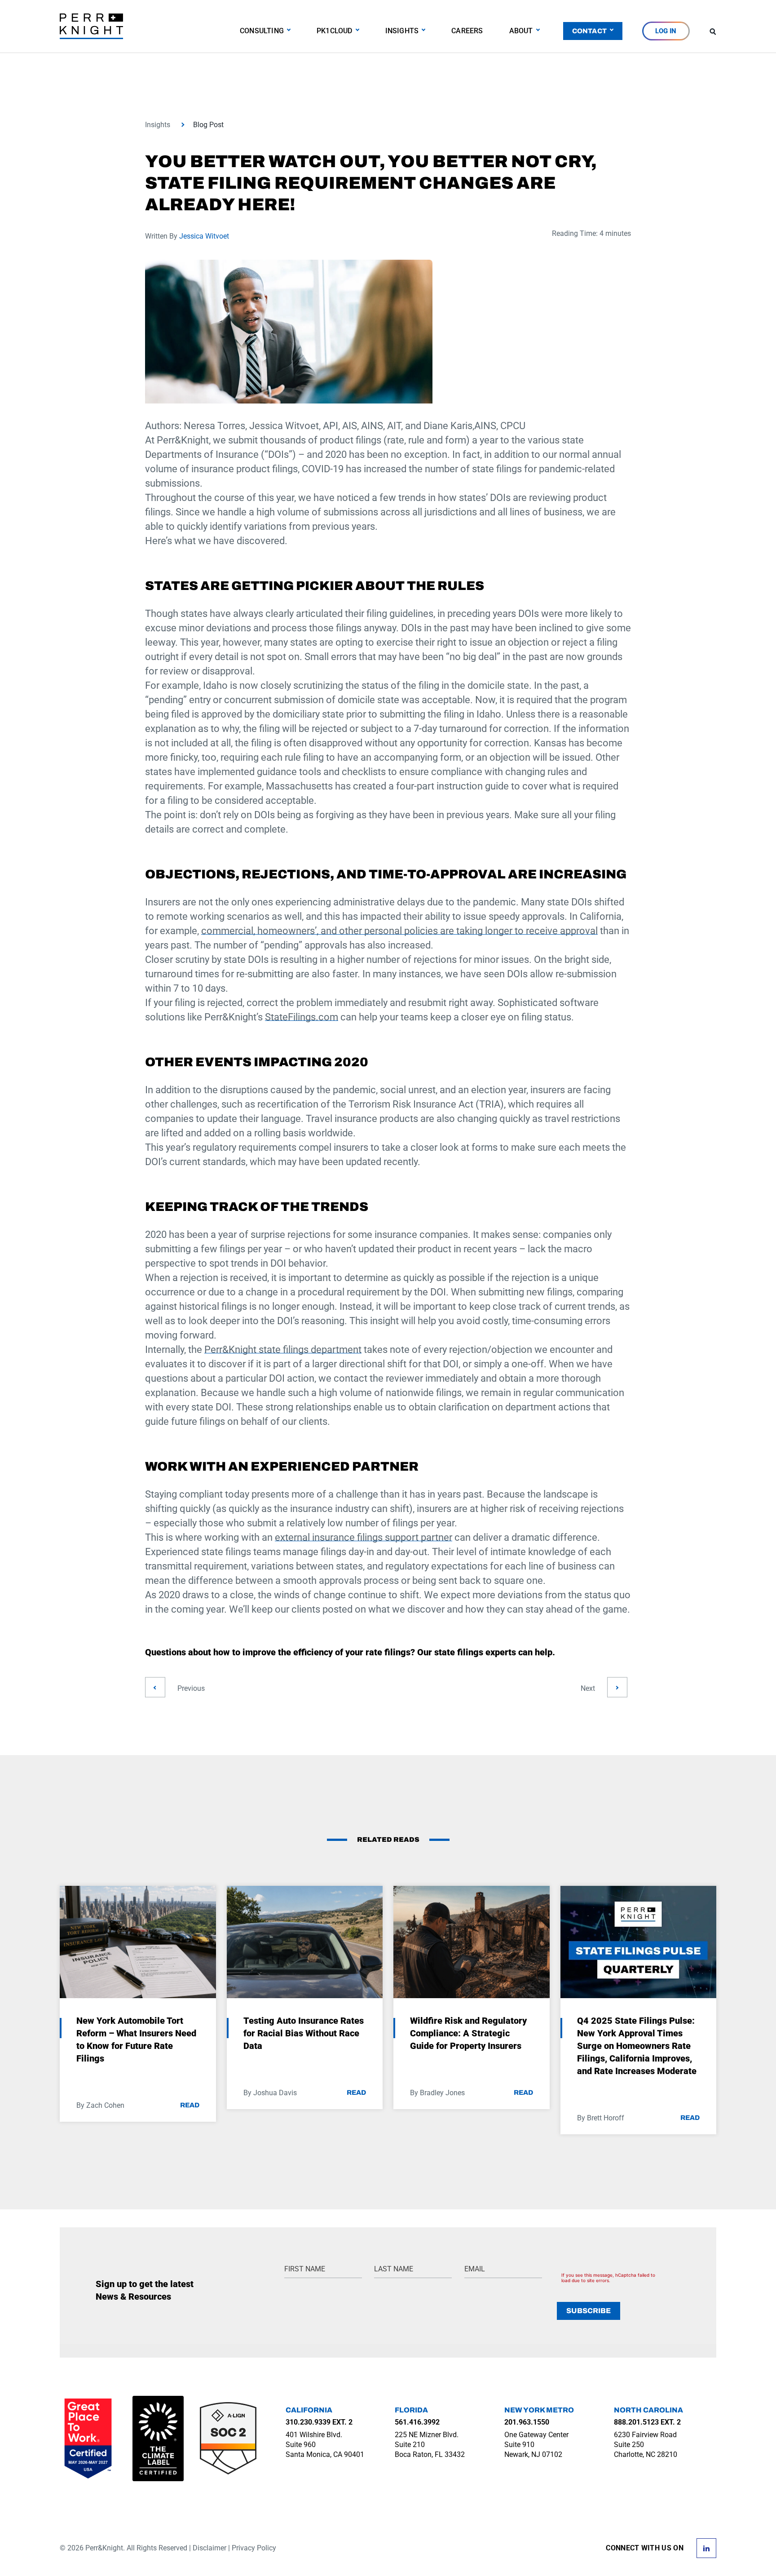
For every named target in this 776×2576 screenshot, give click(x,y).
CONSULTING (262, 31)
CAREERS (467, 31)
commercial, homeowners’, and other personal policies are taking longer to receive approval (399, 931)
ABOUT (521, 31)
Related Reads (388, 1840)
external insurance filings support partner (364, 1537)
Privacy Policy (254, 2548)
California (309, 2410)
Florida (411, 2410)
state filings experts (475, 1652)
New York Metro (539, 2410)
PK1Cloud (335, 31)
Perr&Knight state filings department (283, 1350)
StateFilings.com (302, 1017)
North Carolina (648, 2410)
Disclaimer (209, 2548)
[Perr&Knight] (91, 26)
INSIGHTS (402, 31)
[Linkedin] (706, 2547)
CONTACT (589, 31)
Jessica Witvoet (204, 236)
